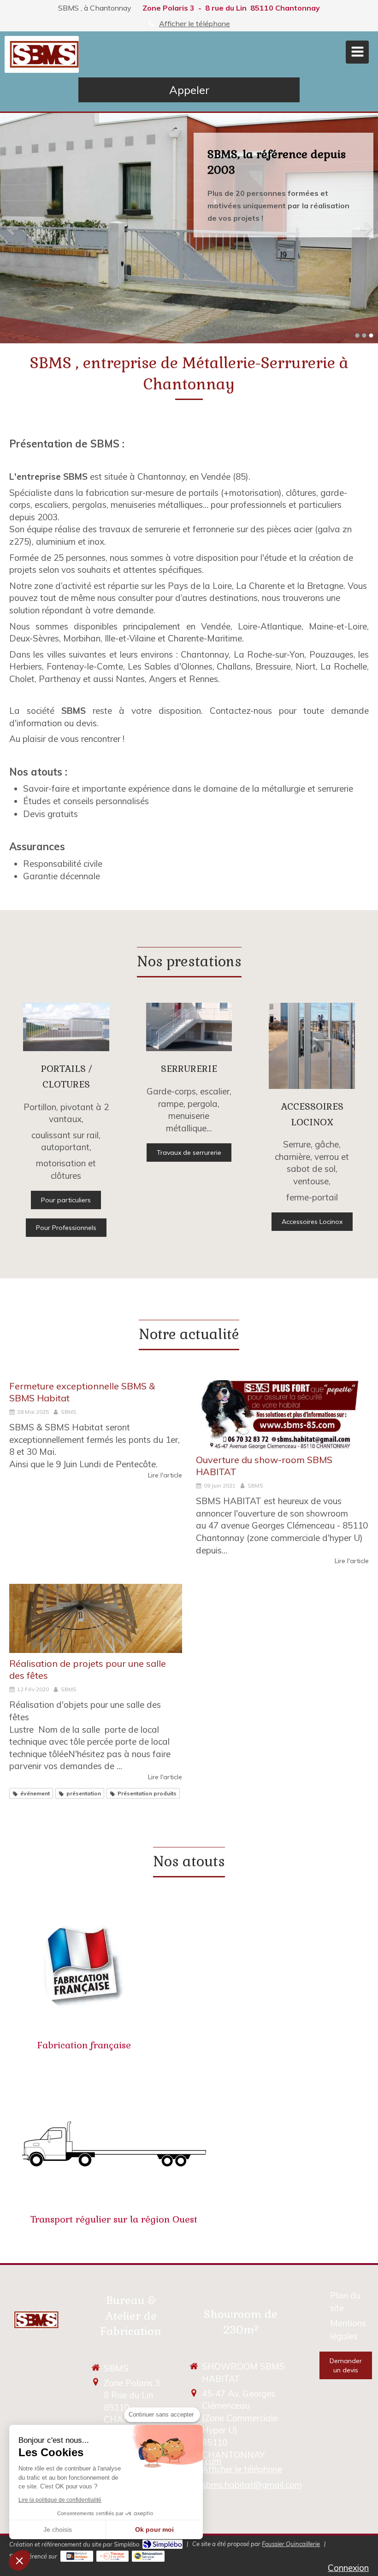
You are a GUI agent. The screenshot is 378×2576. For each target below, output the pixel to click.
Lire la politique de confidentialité (60, 2500)
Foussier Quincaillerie (291, 2544)
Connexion (348, 2568)
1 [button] (357, 335)
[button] (19, 2560)
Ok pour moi (154, 2529)
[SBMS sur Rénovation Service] (148, 2556)
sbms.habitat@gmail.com (252, 2485)
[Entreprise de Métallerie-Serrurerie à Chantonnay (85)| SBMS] (44, 54)
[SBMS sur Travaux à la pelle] (113, 2556)
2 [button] (364, 335)
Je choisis (58, 2529)
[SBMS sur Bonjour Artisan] (77, 2556)
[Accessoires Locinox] (312, 1046)
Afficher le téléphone (195, 24)
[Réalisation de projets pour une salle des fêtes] (96, 1618)
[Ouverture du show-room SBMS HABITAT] (282, 1415)
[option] (189, 228)
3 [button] (371, 335)
